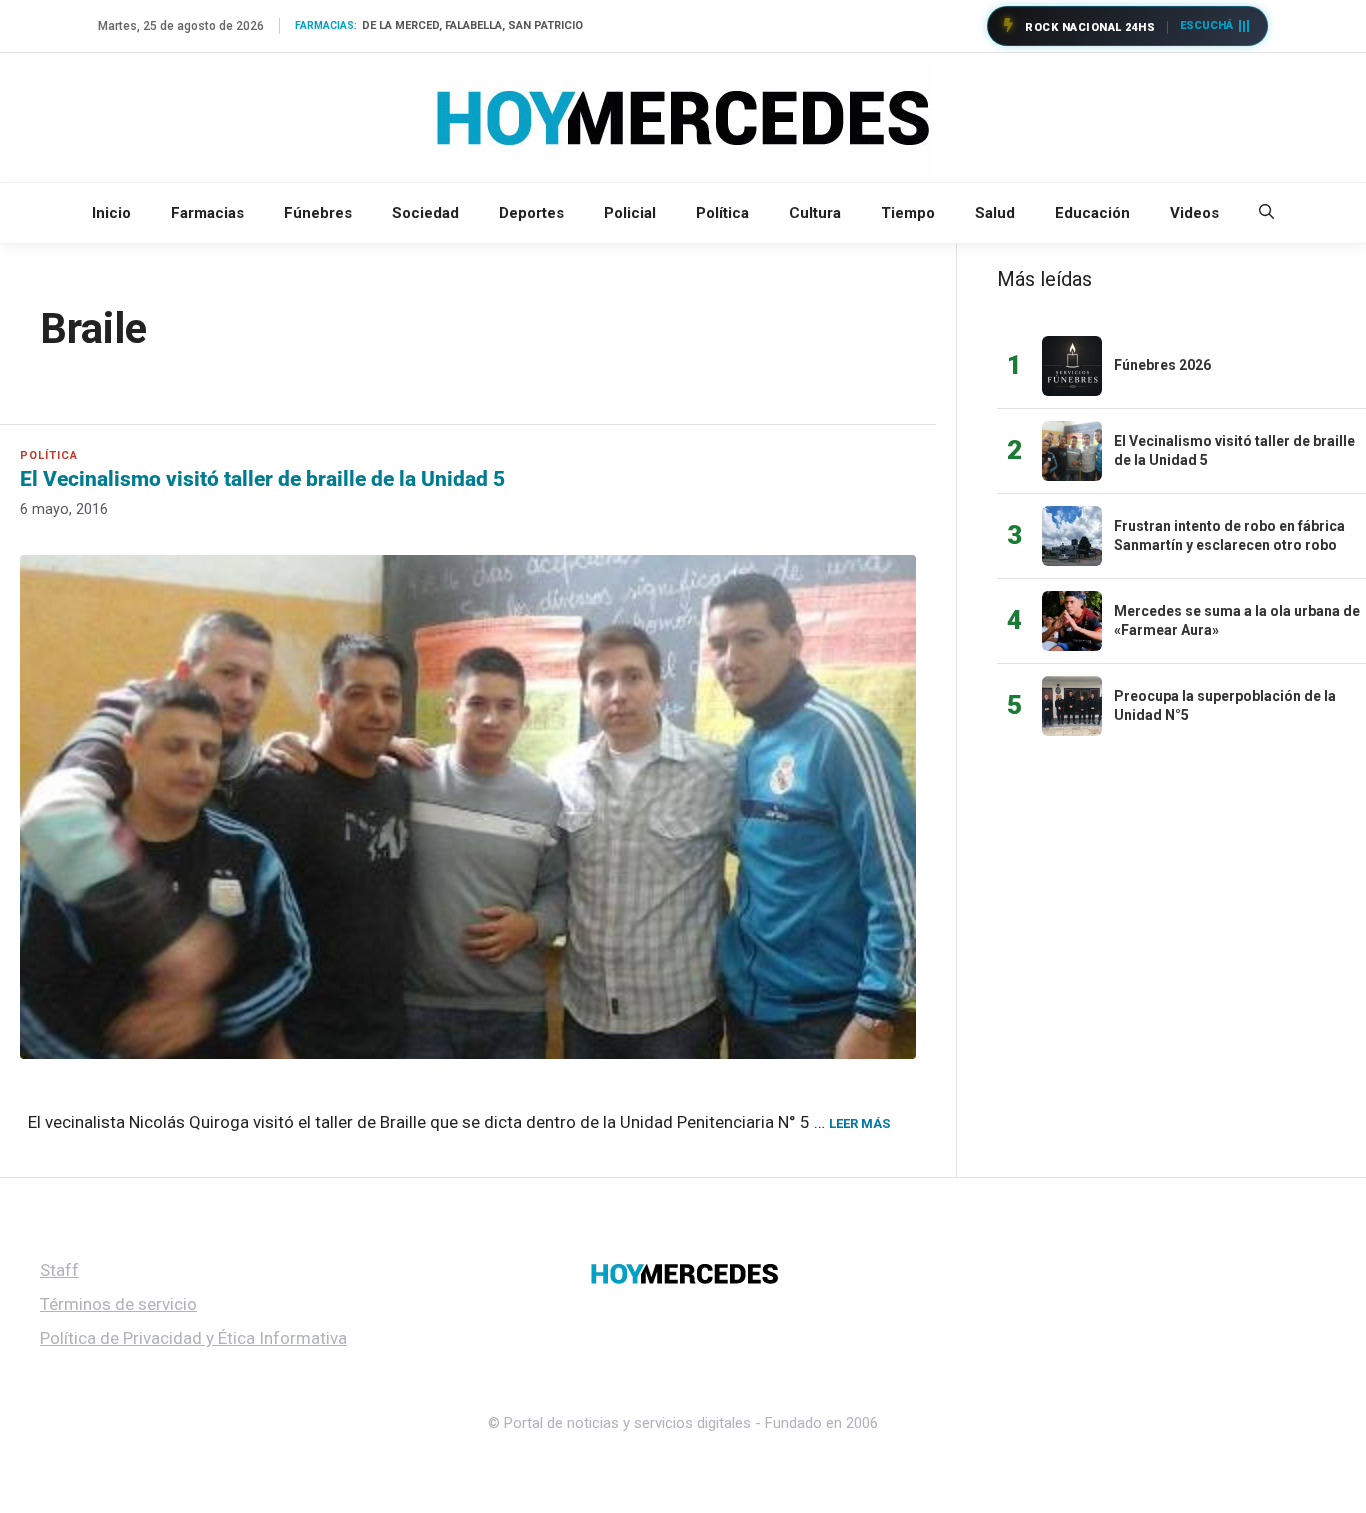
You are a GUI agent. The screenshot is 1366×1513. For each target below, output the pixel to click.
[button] (1266, 213)
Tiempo (908, 213)
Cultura (815, 213)
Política (722, 213)
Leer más (859, 1123)
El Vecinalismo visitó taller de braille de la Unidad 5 (262, 479)
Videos (1194, 213)
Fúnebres (318, 213)
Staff (59, 1270)
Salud (995, 213)
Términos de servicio (118, 1304)
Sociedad (425, 213)
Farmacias (207, 213)
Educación (1092, 213)
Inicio (111, 213)
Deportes (531, 213)
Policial (630, 213)
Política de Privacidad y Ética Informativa (193, 1338)
